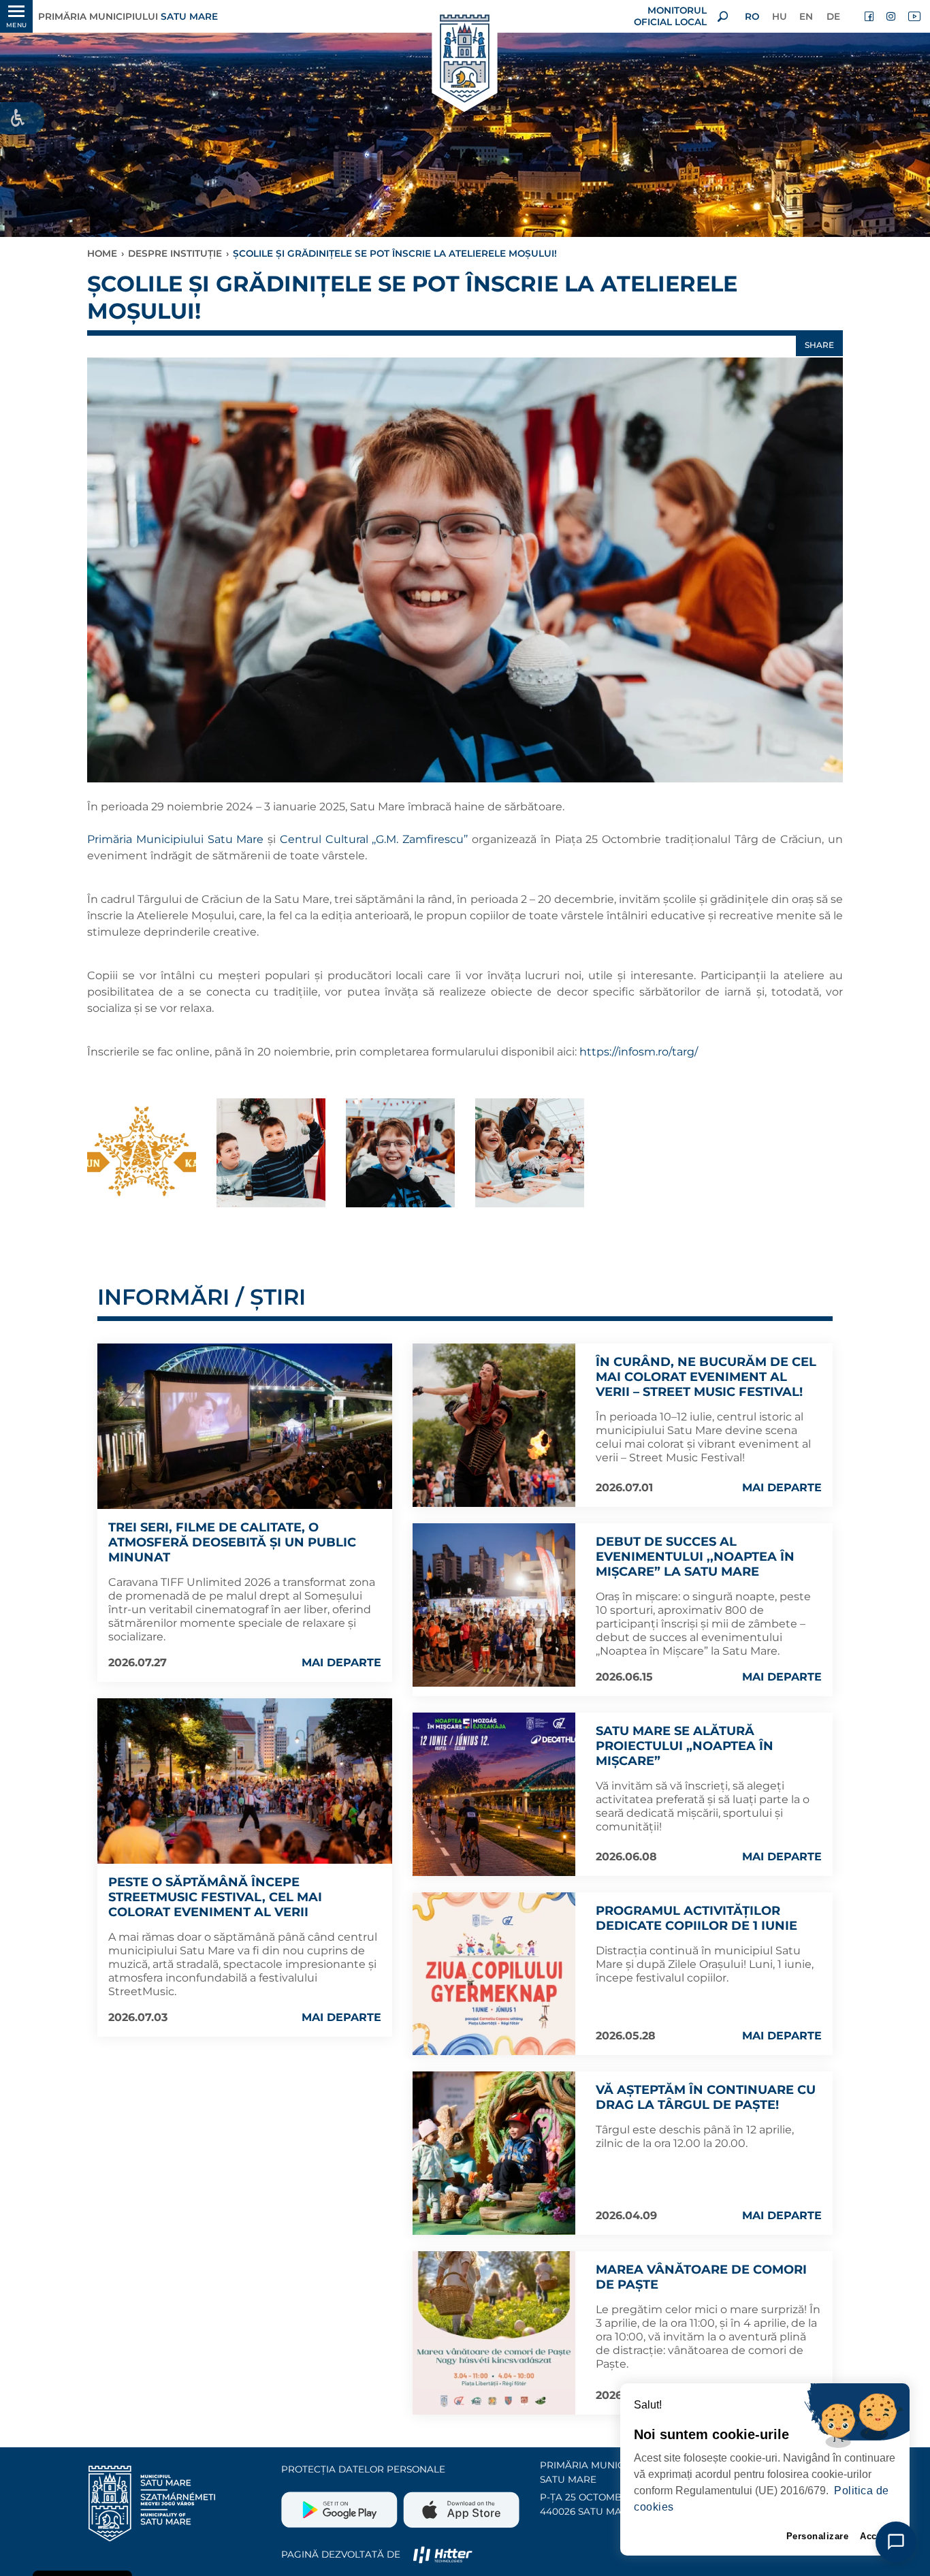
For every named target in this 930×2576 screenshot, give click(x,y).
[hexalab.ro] (443, 2554)
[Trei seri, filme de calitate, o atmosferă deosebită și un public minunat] (245, 1426)
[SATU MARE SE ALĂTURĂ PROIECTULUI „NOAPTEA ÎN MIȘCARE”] (494, 1794)
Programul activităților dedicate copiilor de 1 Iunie (696, 1918)
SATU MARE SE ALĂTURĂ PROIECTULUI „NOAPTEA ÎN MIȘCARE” (685, 1746)
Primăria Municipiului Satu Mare (175, 839)
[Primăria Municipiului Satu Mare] (465, 60)
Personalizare (818, 2536)
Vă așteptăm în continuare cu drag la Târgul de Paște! (706, 2097)
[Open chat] (896, 2542)
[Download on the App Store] (460, 2505)
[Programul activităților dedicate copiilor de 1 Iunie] (494, 1974)
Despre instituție (175, 253)
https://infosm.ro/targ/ (639, 1052)
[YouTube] (914, 16)
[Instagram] (892, 16)
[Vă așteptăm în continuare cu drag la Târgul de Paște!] (494, 2153)
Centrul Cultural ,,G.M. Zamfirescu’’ (376, 839)
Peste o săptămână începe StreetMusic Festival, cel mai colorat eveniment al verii (215, 1897)
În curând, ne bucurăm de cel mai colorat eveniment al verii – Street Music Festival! (706, 1377)
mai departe (341, 1663)
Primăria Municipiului (128, 16)
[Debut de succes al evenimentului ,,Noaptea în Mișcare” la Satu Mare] (494, 1605)
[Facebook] (870, 16)
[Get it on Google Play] (341, 2505)
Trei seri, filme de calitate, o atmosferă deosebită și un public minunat (232, 1542)
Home (102, 253)
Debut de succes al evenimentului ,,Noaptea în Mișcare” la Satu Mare (695, 1557)
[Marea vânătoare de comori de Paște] (494, 2333)
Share (819, 345)
